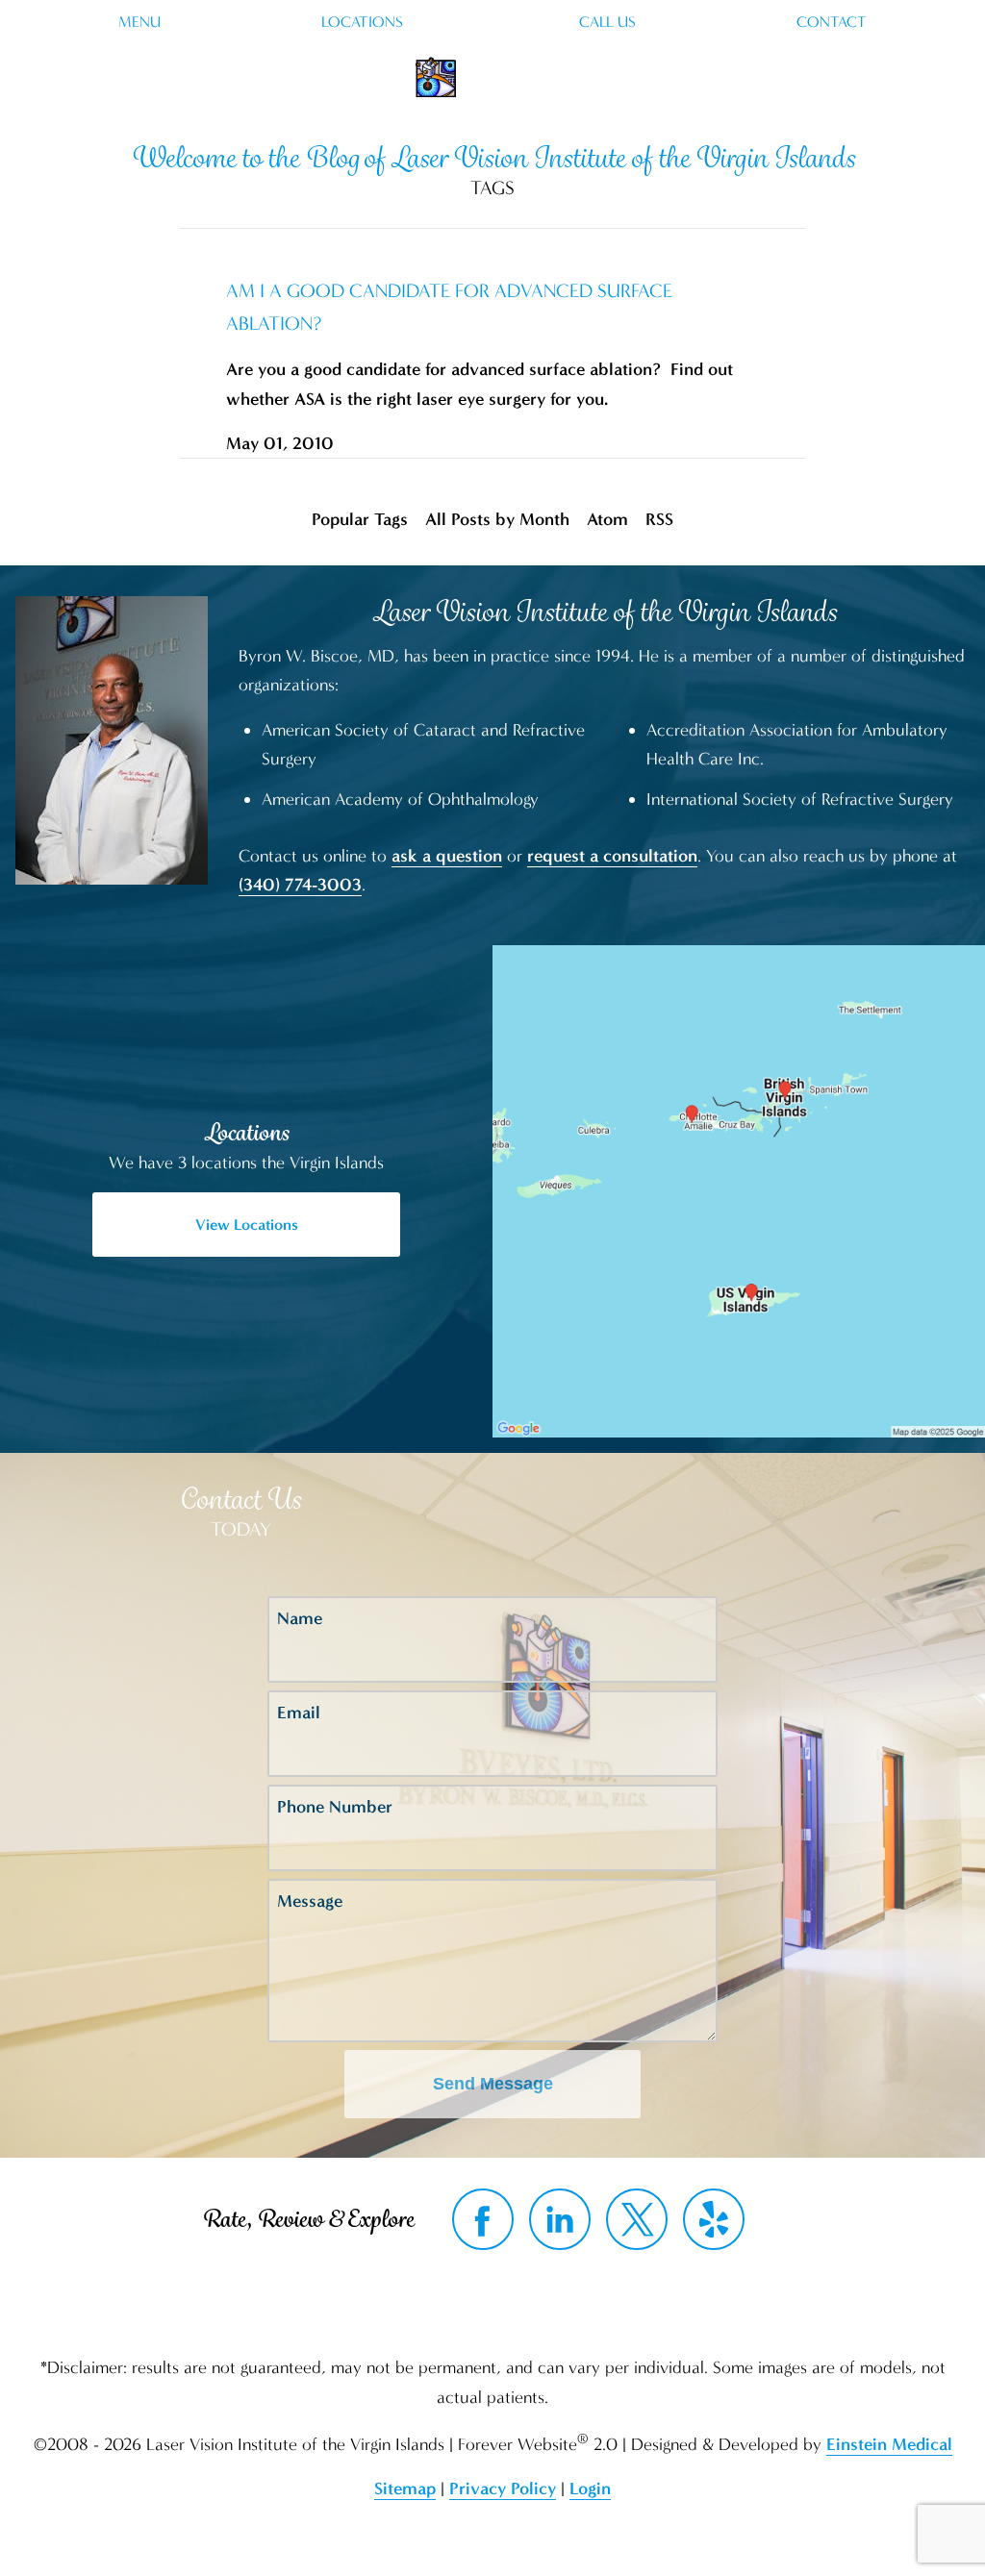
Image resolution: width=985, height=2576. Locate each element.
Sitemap (405, 2488)
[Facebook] (483, 2219)
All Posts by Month (497, 519)
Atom (607, 519)
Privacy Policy (503, 2488)
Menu (139, 22)
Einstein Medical (889, 2444)
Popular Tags (360, 519)
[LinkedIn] (560, 2219)
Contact (832, 22)
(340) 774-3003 (300, 885)
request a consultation (612, 856)
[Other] (714, 2219)
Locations (362, 22)
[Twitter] (637, 2219)
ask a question (447, 856)
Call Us (607, 22)
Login (590, 2488)
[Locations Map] (739, 1190)
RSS (659, 519)
